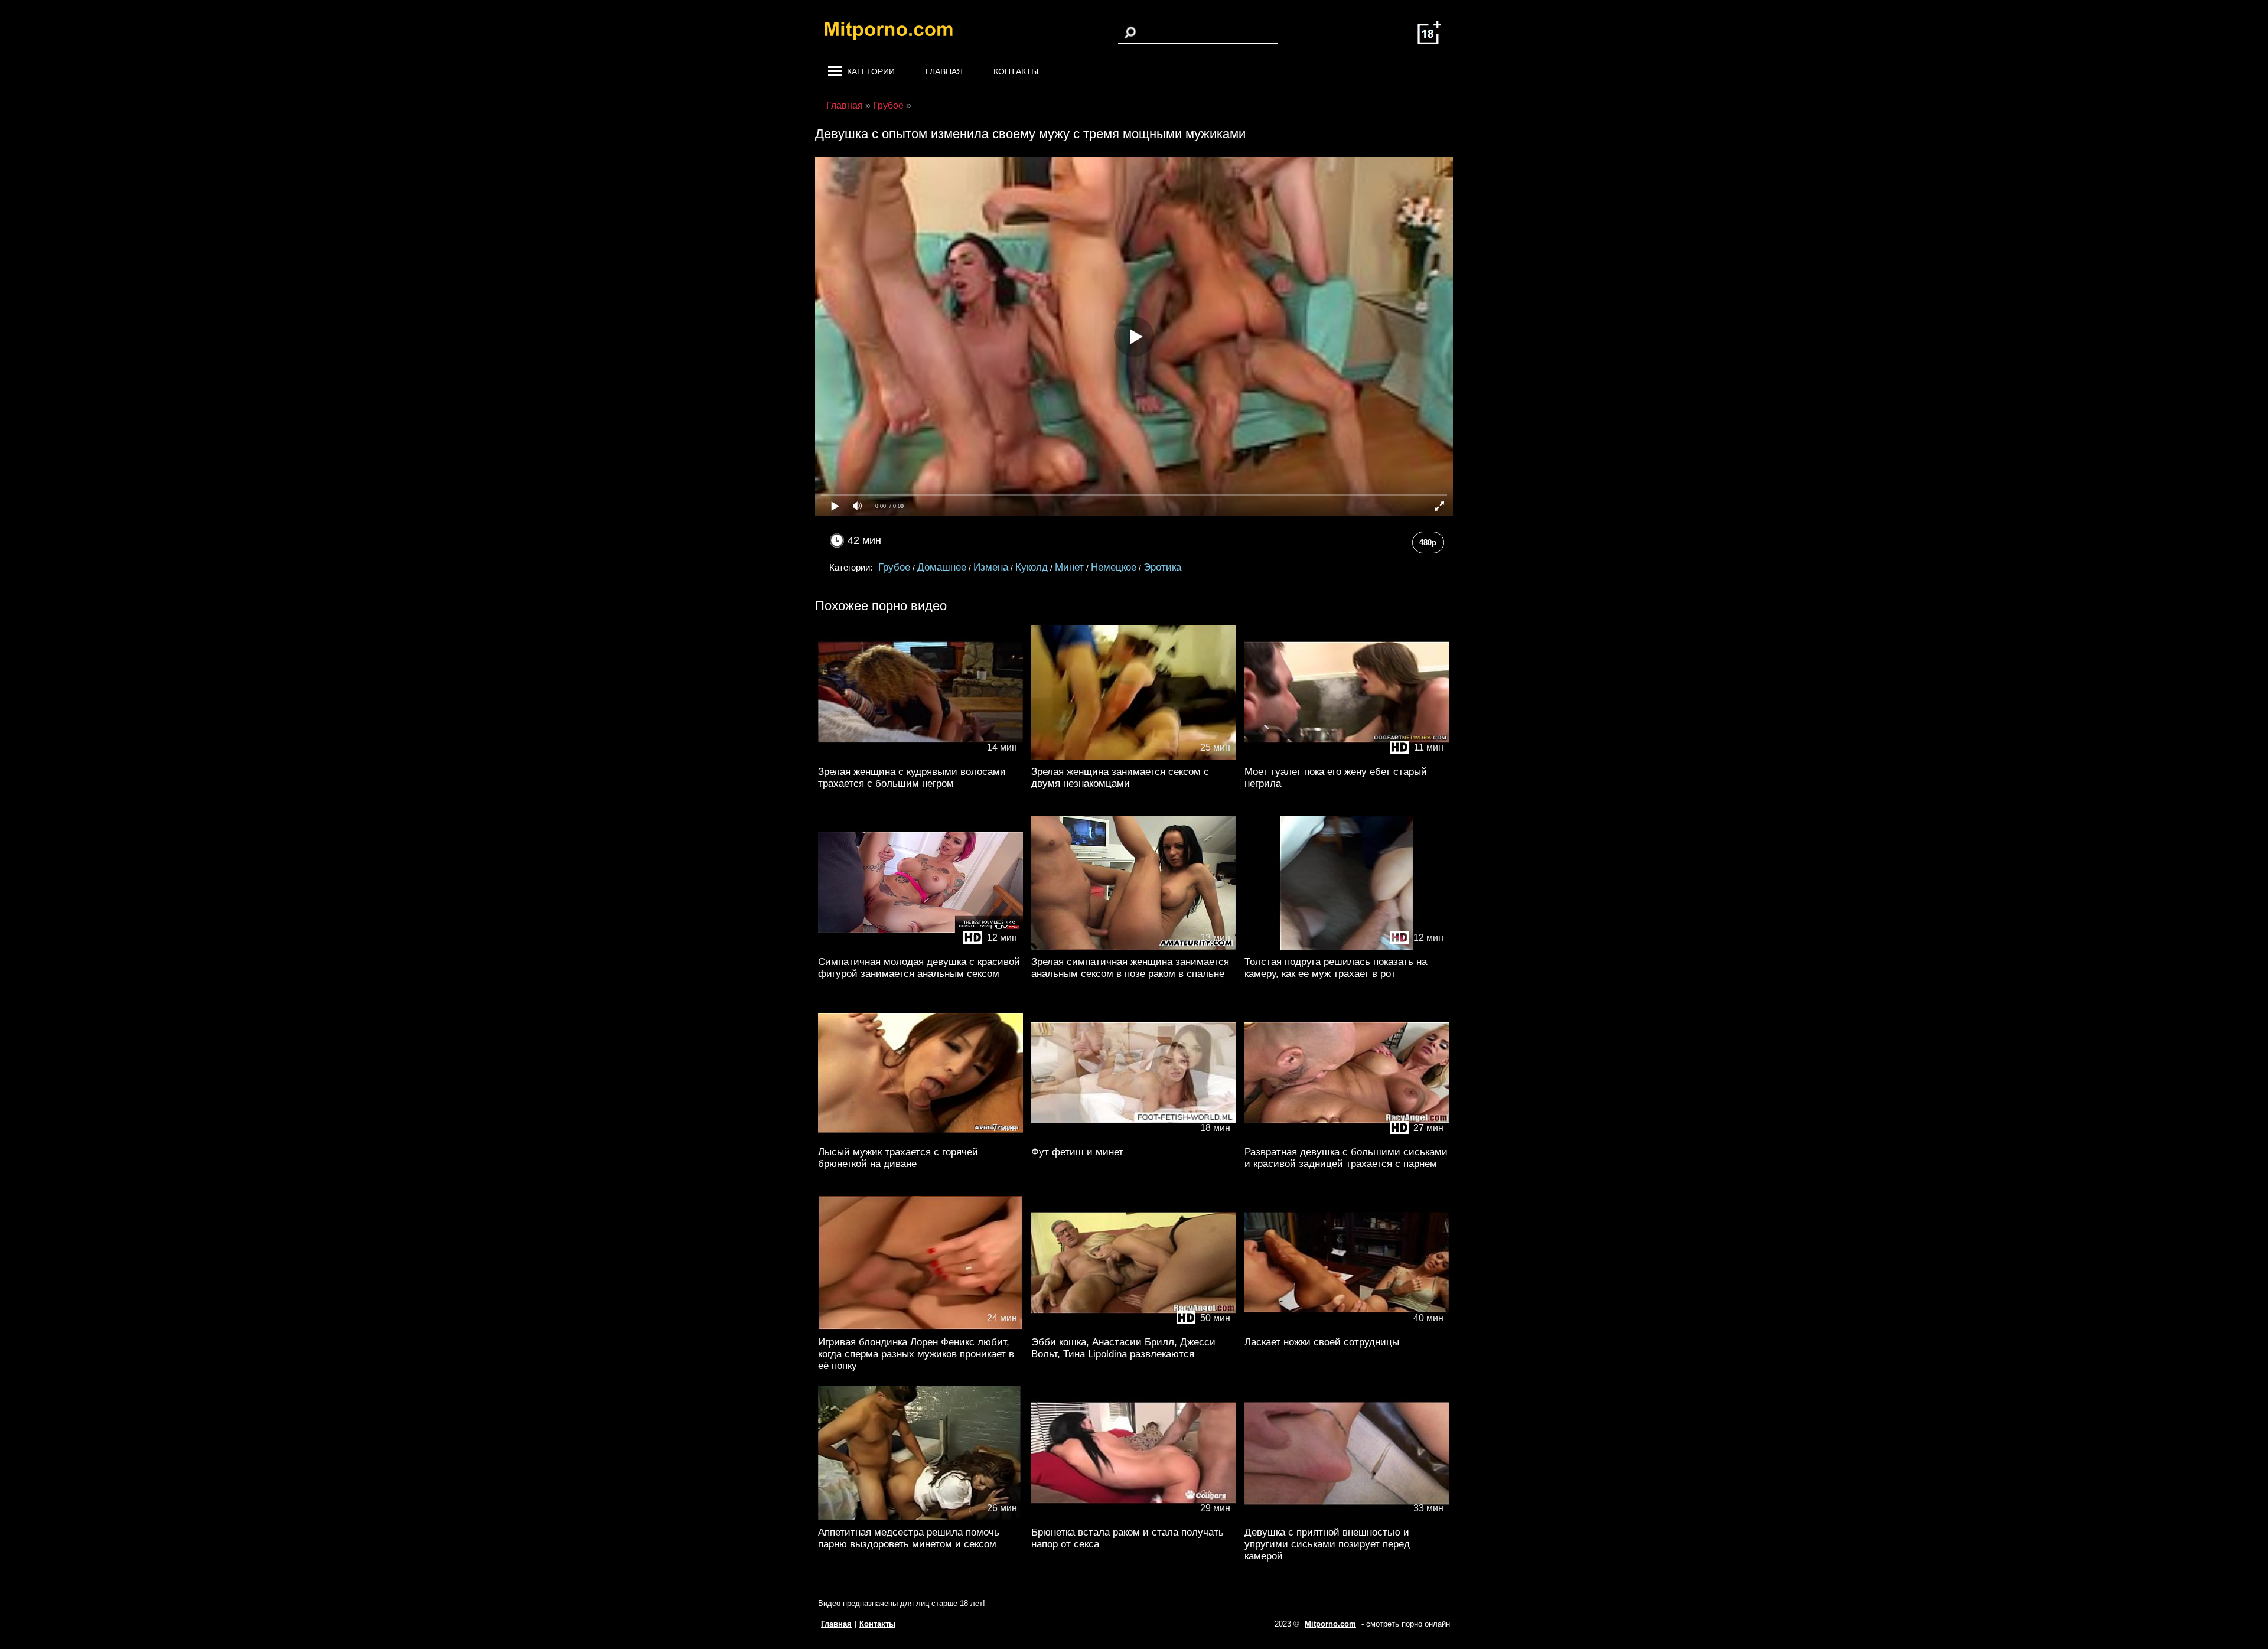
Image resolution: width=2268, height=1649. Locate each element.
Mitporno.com (1330, 1624)
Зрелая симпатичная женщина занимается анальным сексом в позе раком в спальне (1130, 968)
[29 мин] (1134, 1518)
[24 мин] (920, 1327)
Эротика (1162, 567)
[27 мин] (1347, 1137)
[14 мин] (920, 757)
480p (1428, 542)
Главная (944, 71)
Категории (871, 71)
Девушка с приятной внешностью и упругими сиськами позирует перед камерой (1327, 1544)
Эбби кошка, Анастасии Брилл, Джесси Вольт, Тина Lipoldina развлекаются (1123, 1348)
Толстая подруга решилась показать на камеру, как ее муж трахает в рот (1336, 968)
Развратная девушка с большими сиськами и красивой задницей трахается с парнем (1346, 1158)
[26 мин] (920, 1518)
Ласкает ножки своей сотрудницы (1322, 1342)
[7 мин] (920, 1137)
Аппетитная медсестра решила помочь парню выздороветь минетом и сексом (909, 1538)
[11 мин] (1347, 757)
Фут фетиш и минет (1077, 1152)
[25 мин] (1134, 757)
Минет (1069, 567)
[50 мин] (1134, 1327)
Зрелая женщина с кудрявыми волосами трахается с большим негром (912, 778)
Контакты (1016, 71)
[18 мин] (1134, 1137)
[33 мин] (1347, 1518)
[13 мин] (1134, 947)
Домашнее (942, 567)
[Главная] (898, 32)
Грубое (894, 567)
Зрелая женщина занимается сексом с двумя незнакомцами (1120, 778)
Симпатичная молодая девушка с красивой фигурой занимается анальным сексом (919, 968)
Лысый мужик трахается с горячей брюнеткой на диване (898, 1158)
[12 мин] (920, 947)
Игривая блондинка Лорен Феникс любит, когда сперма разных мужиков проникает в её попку (916, 1354)
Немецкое (1114, 567)
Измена (991, 567)
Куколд (1032, 567)
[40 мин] (1347, 1327)
